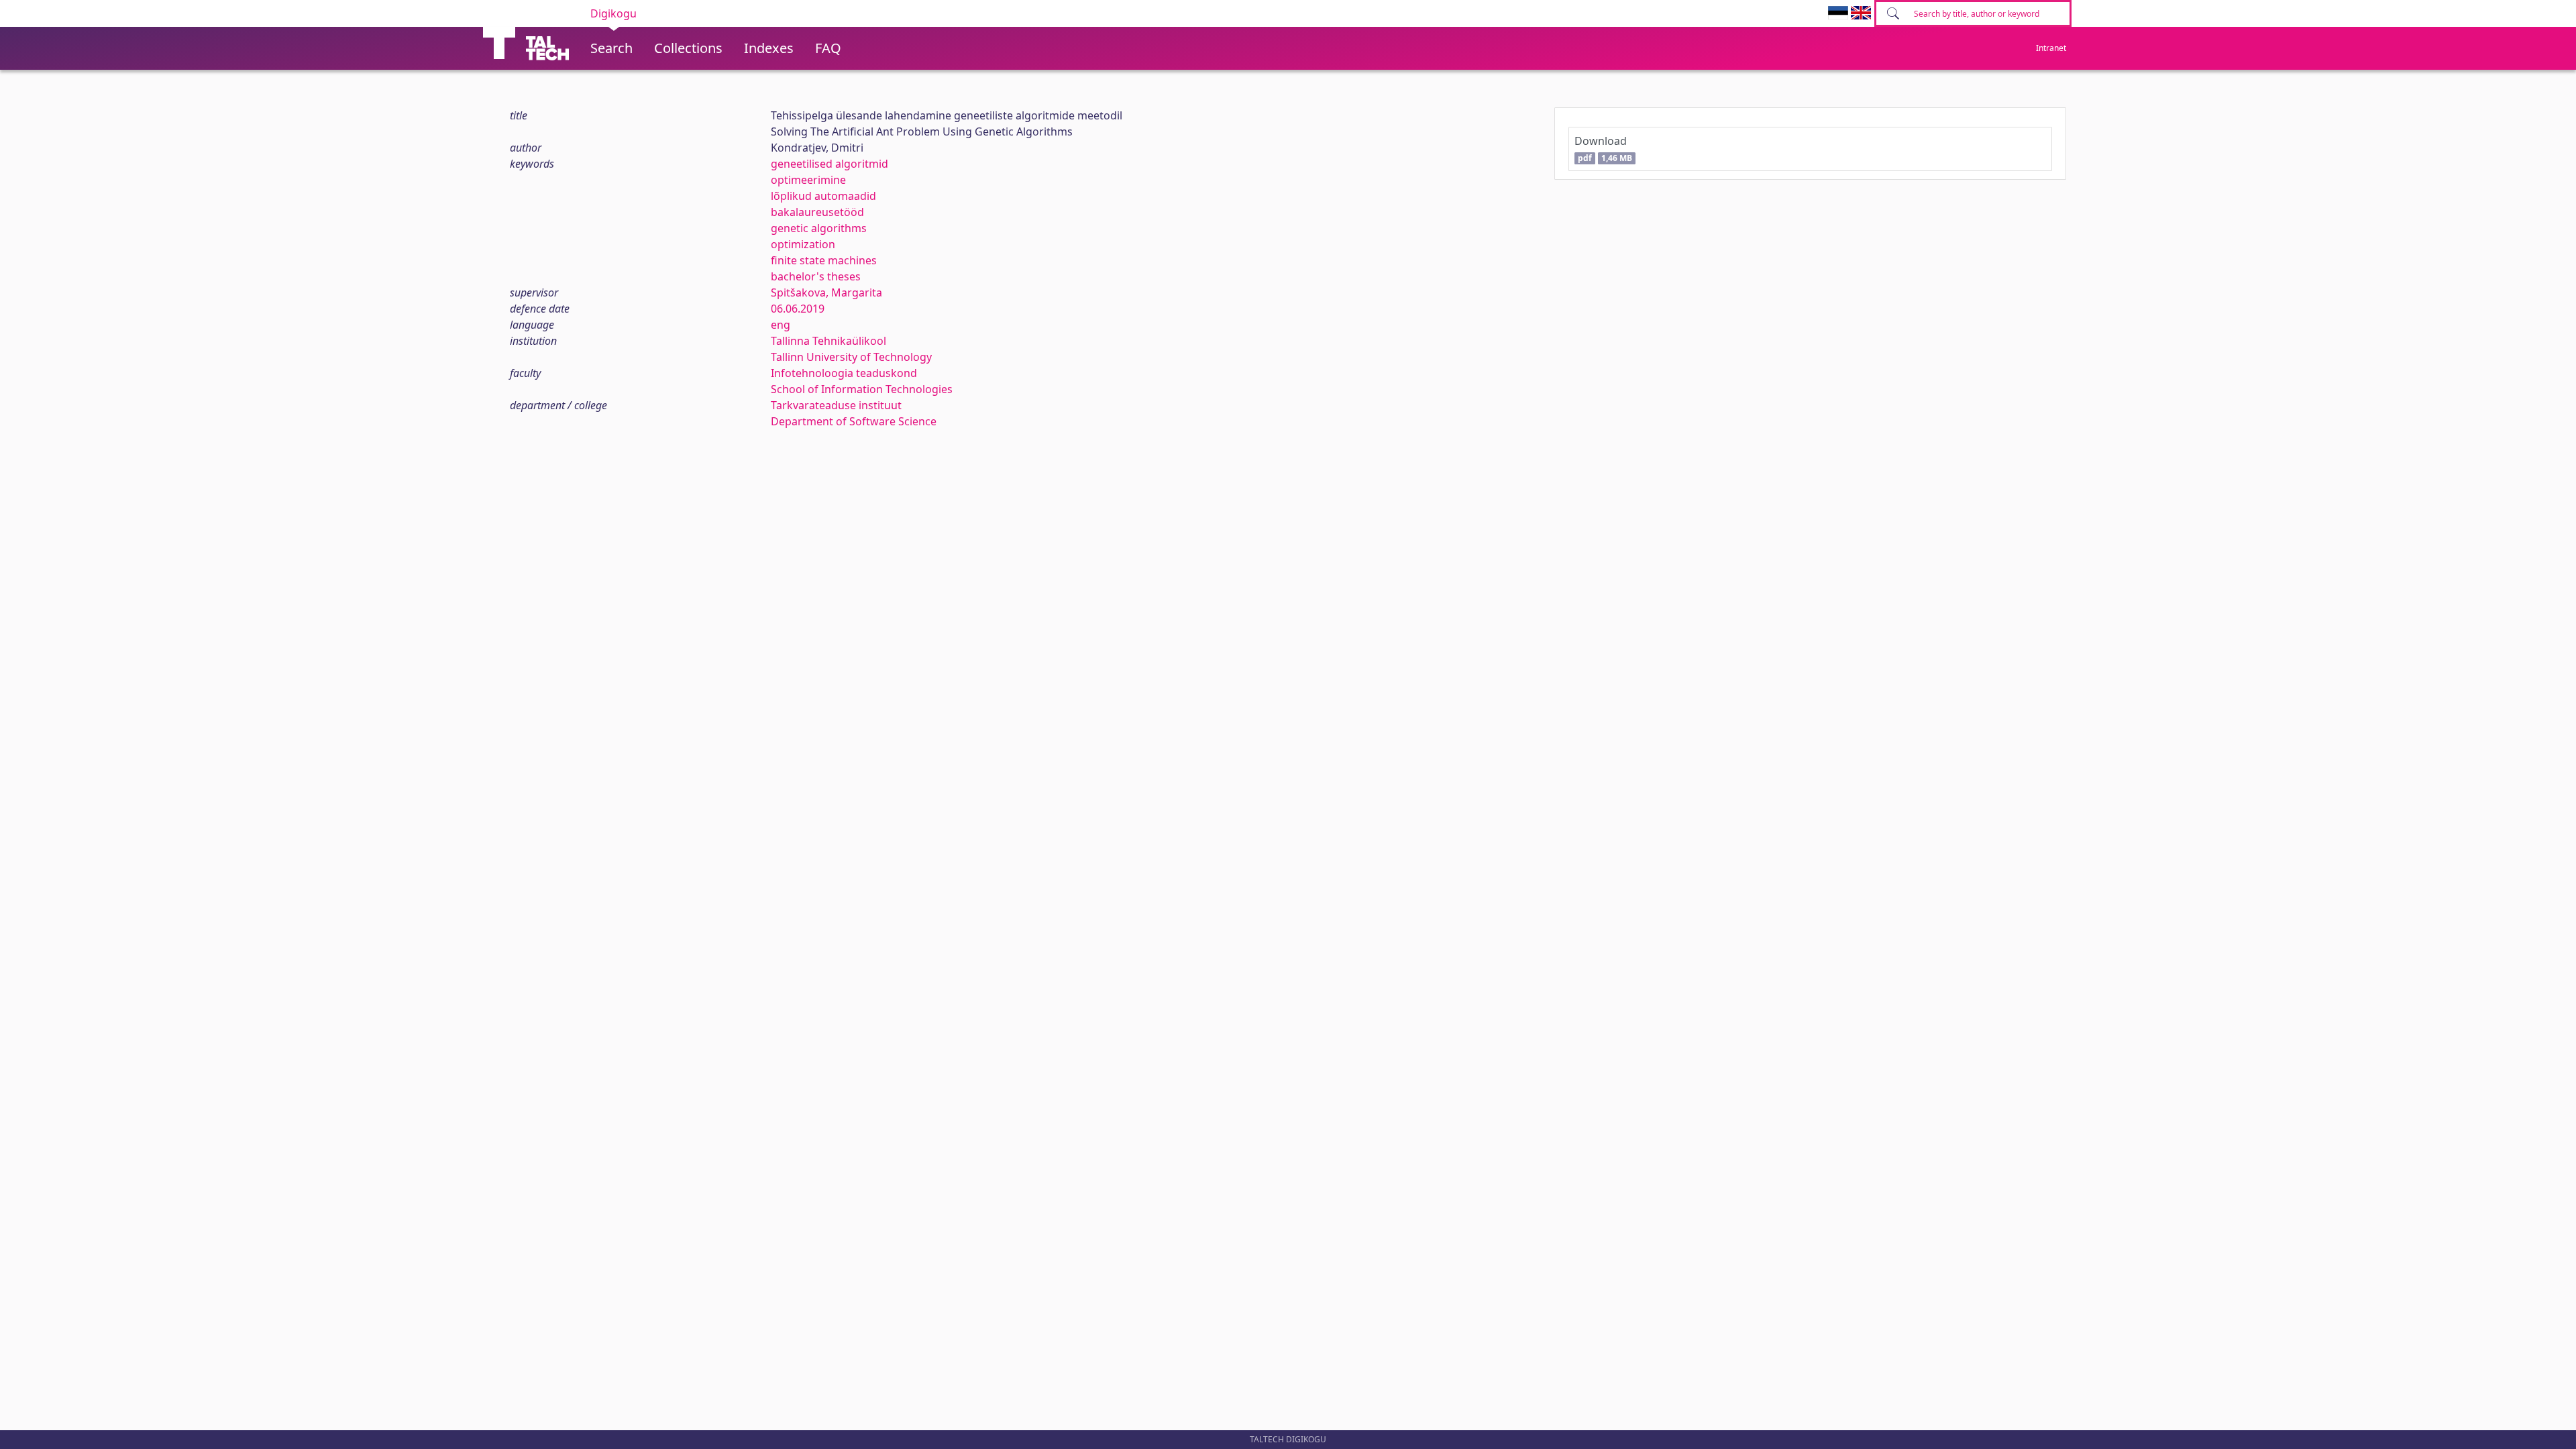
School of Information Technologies (862, 389)
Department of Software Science (854, 421)
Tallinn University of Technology (851, 357)
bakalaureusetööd (817, 212)
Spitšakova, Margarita (826, 292)
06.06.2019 (798, 309)
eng (781, 325)
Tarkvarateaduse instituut (836, 405)
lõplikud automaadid (823, 196)
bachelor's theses (816, 276)
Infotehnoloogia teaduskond (844, 373)
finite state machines (824, 260)
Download (1603, 149)
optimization (803, 244)
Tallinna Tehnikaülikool (828, 341)
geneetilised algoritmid (829, 164)
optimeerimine (808, 180)
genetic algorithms (819, 228)
